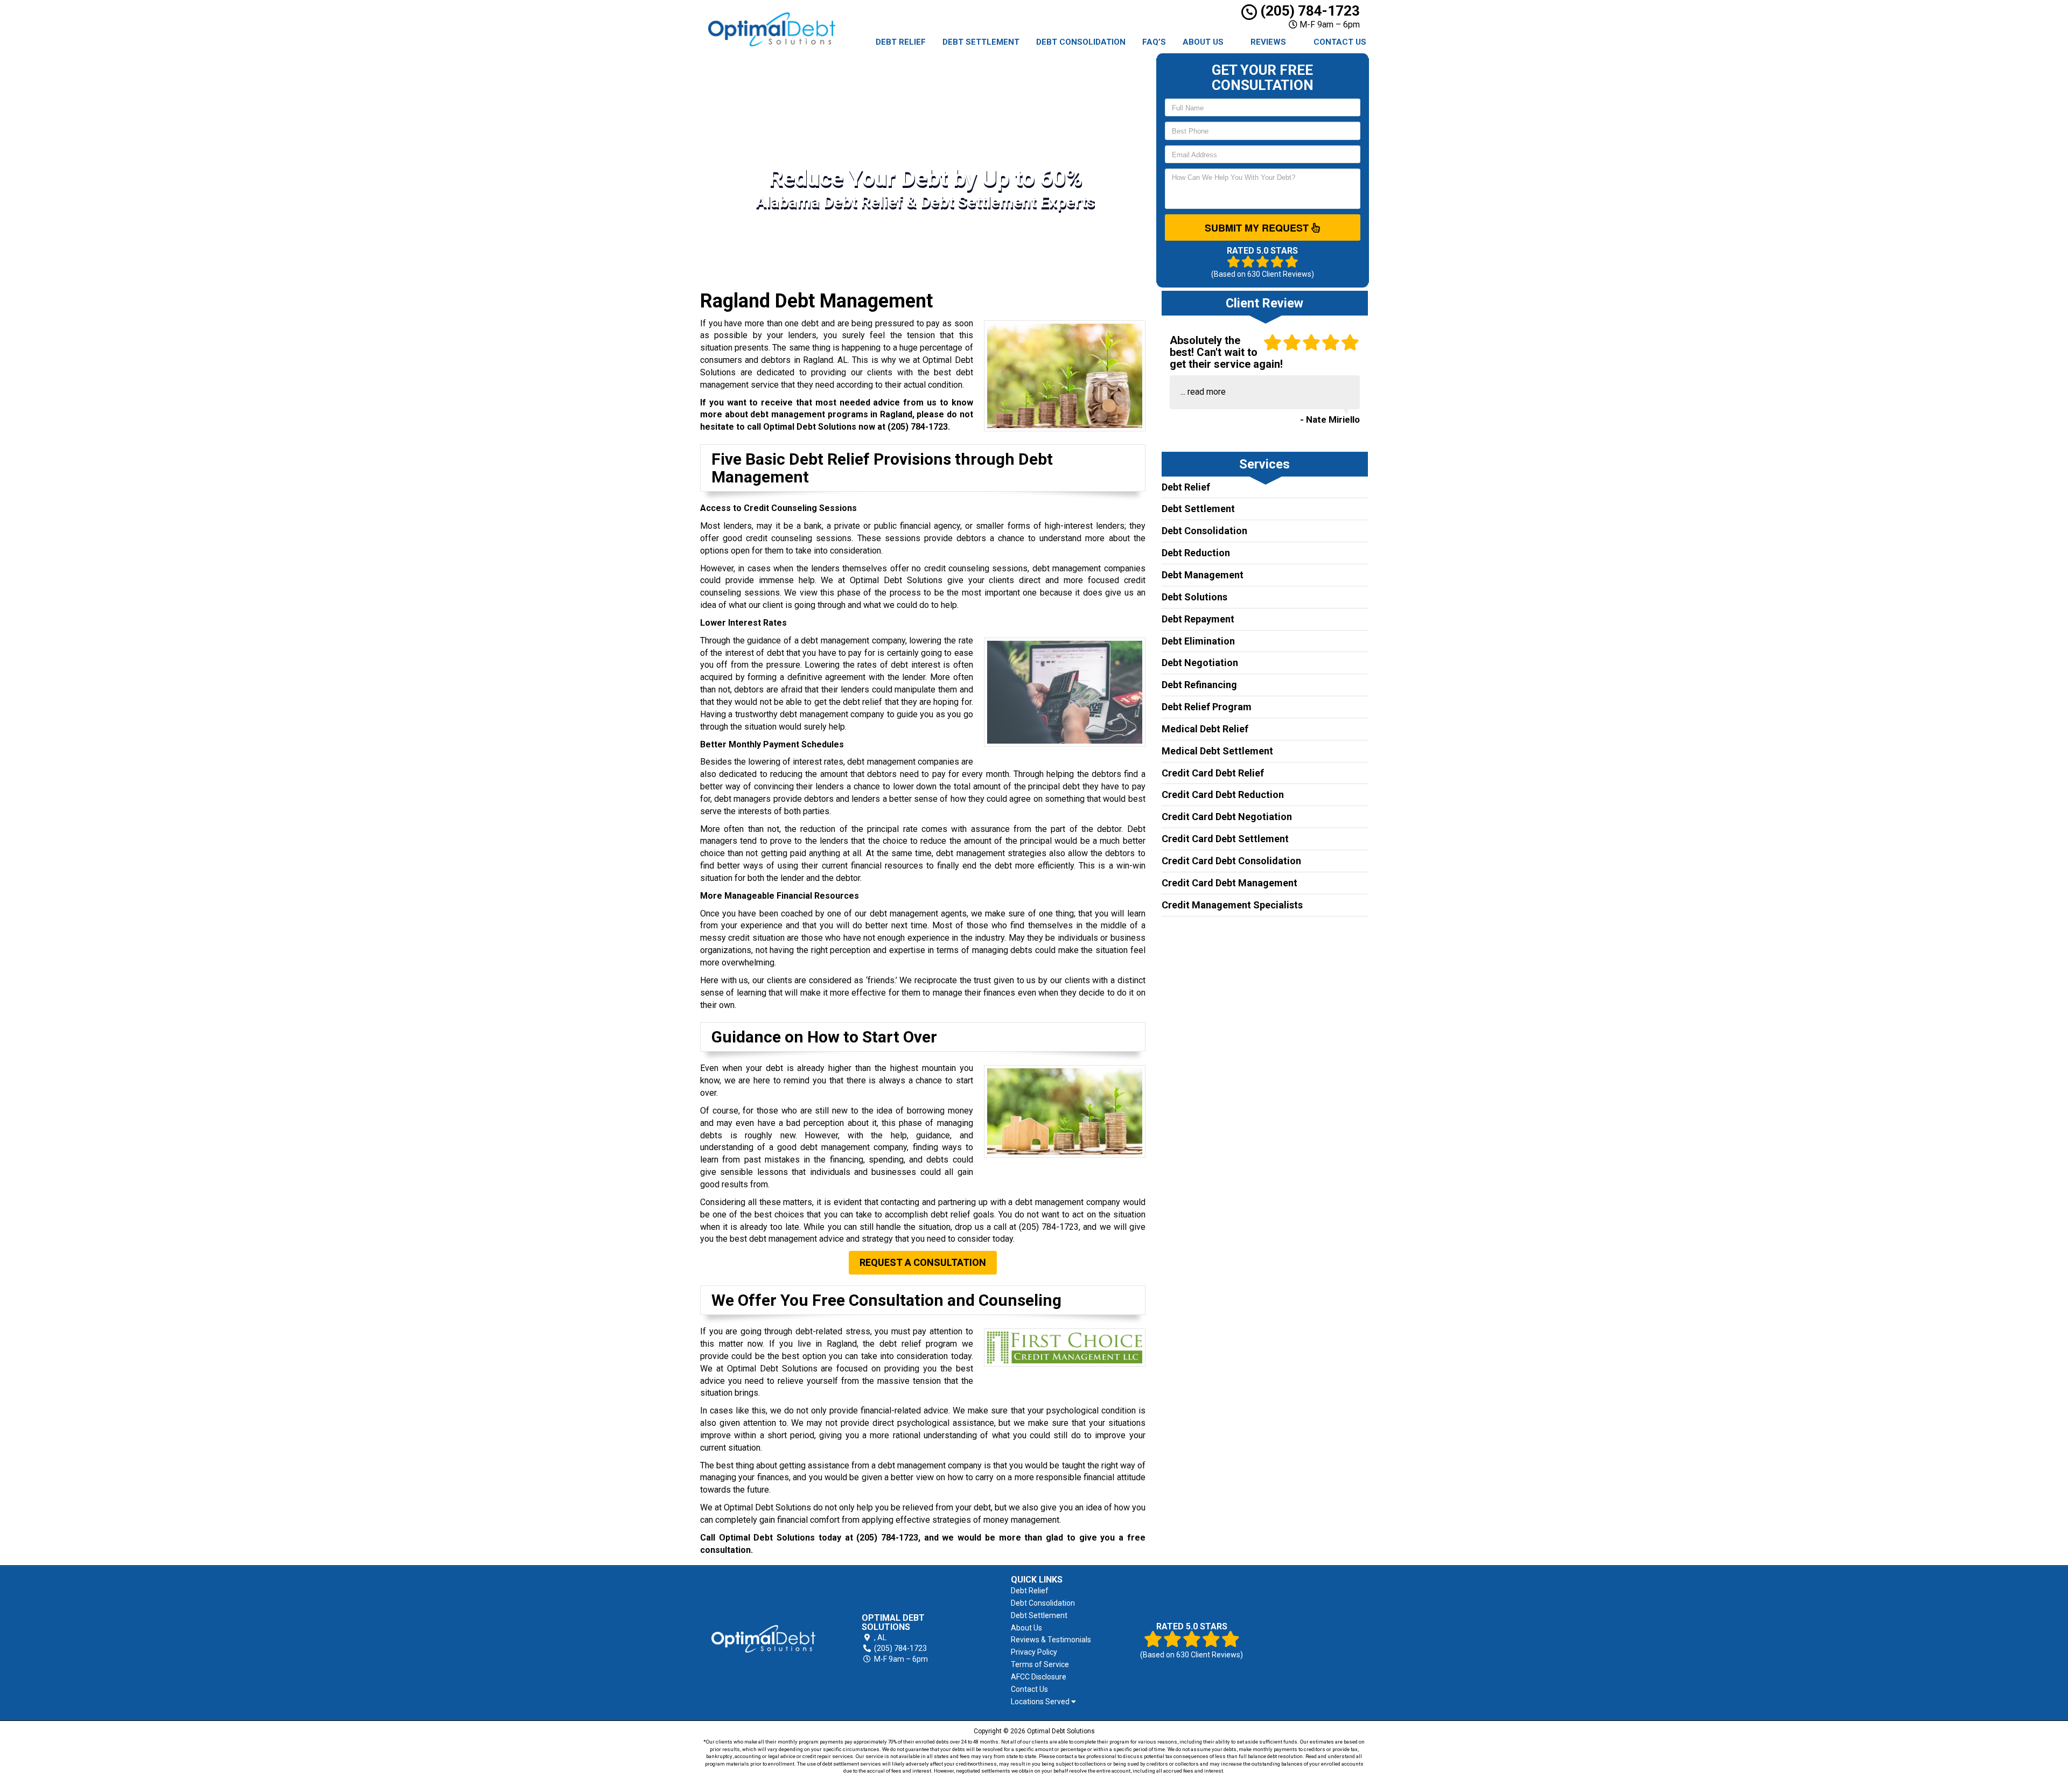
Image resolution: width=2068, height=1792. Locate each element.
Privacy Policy (1034, 1652)
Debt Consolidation (1081, 42)
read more (1207, 392)
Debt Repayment (1198, 619)
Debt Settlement (981, 42)
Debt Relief (901, 42)
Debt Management (1203, 575)
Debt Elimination (1198, 641)
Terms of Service (1040, 1664)
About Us (1203, 42)
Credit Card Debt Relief (1213, 773)
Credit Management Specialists (1232, 905)
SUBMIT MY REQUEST (1258, 228)
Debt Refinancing (1199, 685)
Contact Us (1340, 42)
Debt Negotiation (1200, 663)
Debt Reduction (1196, 553)
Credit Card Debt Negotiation (1227, 817)
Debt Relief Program (1207, 707)
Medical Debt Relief (1205, 729)
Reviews (1268, 42)
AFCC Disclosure (1039, 1677)
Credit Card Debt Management (1229, 883)
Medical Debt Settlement (1217, 751)
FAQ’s (1154, 42)
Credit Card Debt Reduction (1223, 794)
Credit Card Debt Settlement (1225, 839)
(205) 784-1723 (1308, 11)
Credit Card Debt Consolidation (1231, 861)
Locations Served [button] (1041, 1702)
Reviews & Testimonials (1051, 1640)
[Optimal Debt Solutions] (763, 1639)
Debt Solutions (1194, 597)
